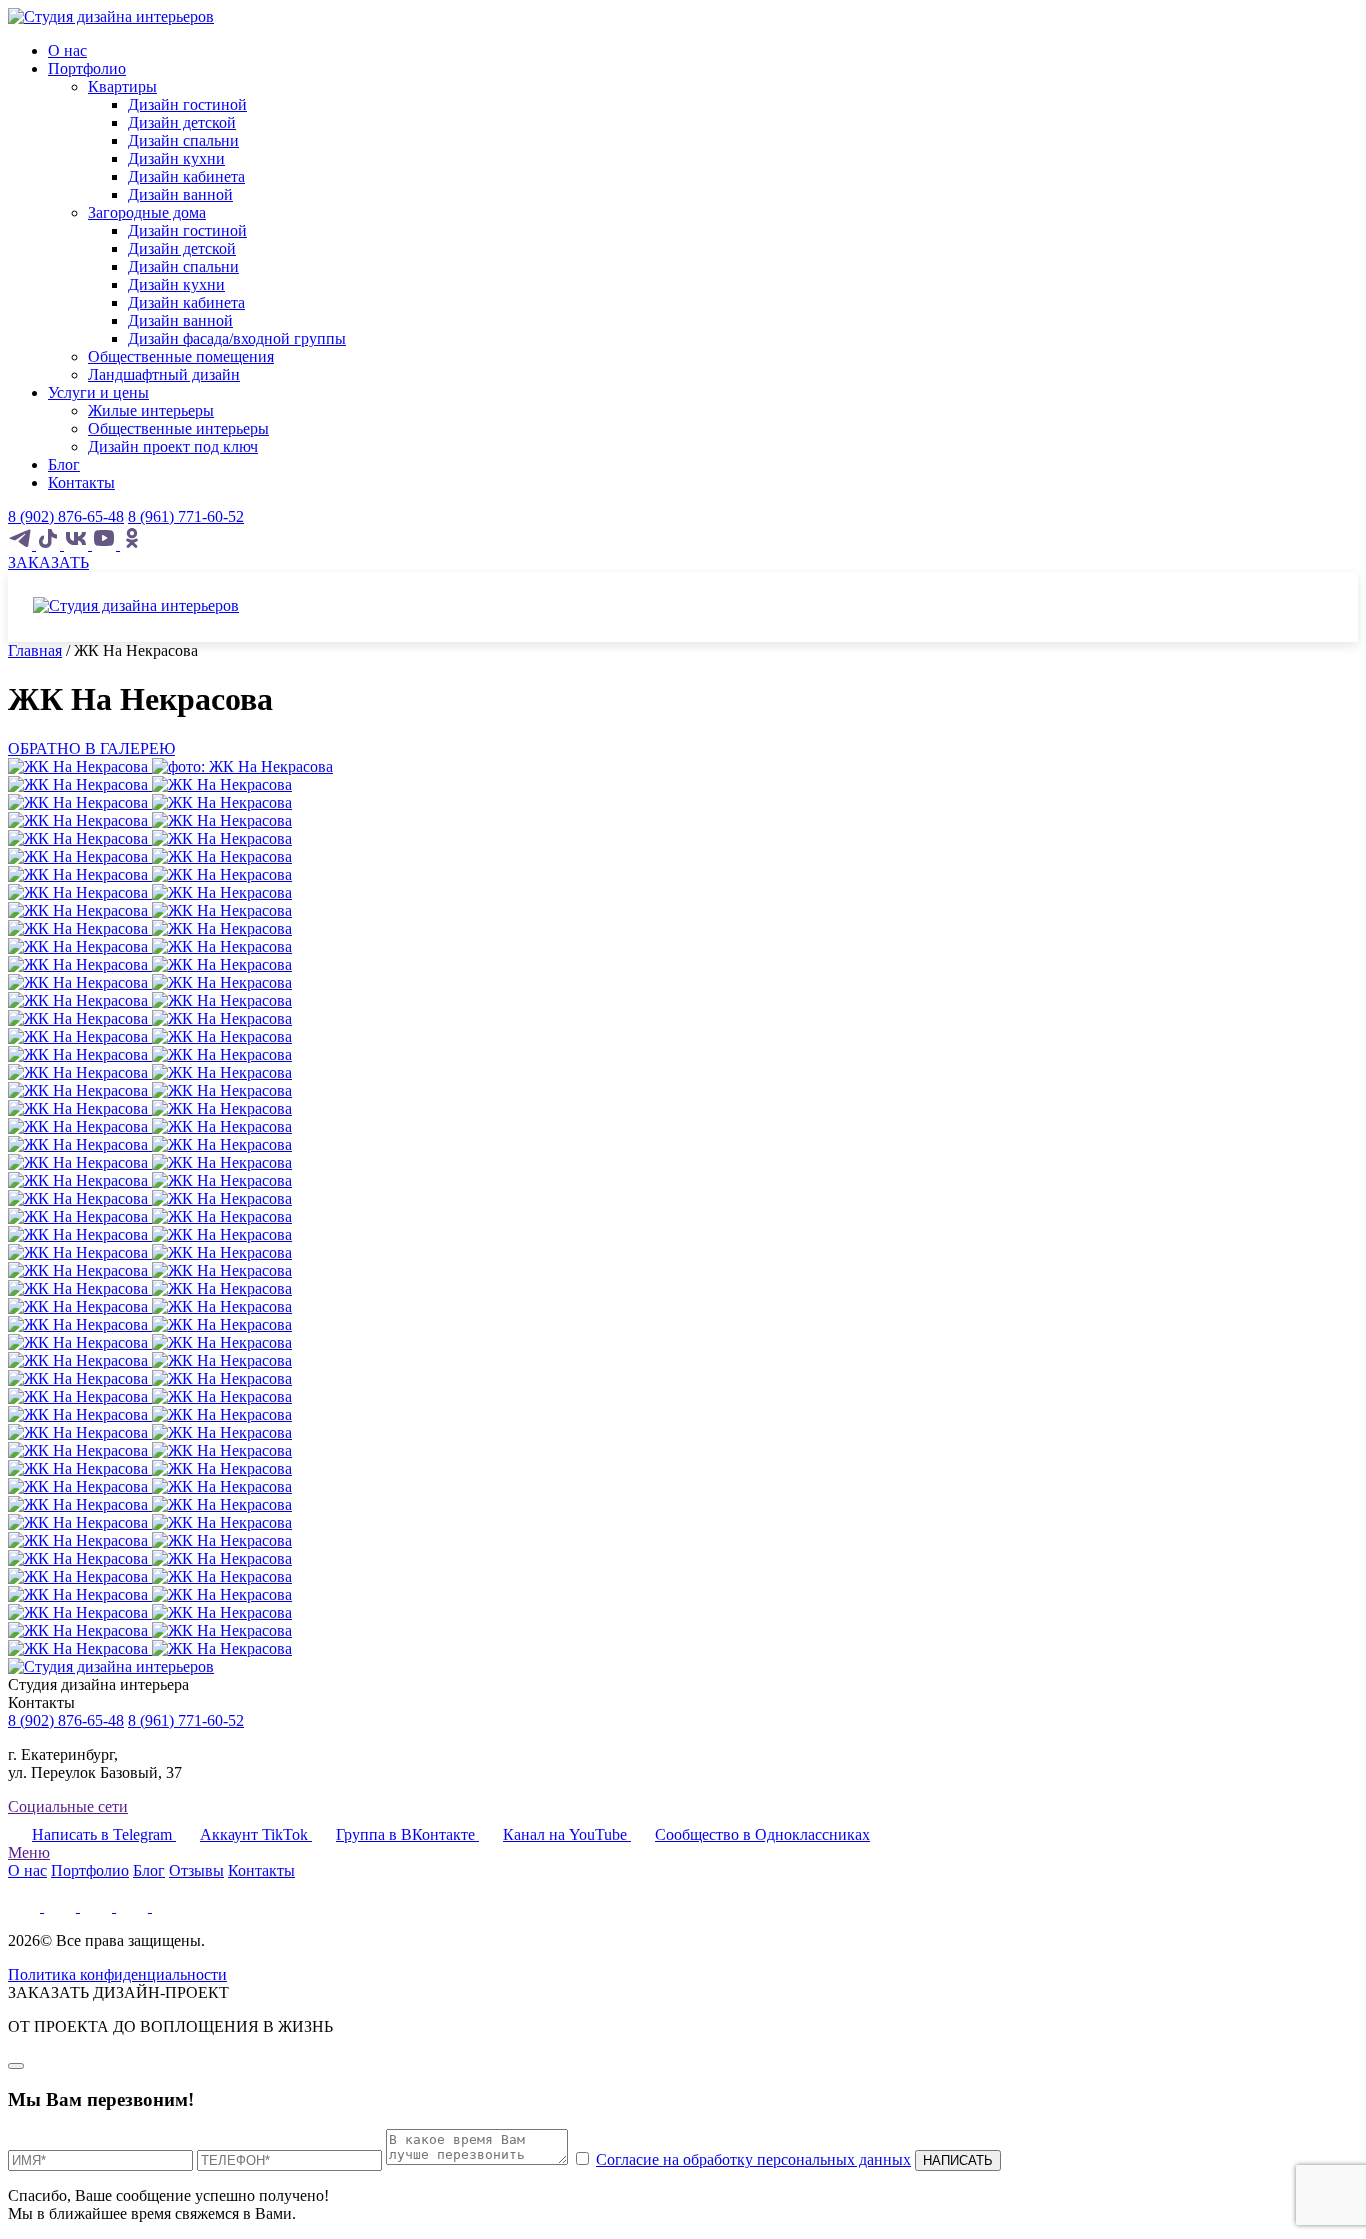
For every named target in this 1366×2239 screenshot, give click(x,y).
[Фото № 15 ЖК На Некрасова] (150, 1036)
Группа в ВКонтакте (407, 1834)
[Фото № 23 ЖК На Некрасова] (150, 1180)
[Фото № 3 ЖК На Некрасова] (150, 820)
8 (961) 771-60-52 (186, 516)
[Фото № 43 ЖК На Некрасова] (150, 1540)
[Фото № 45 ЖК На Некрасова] (150, 1576)
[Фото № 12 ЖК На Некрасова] (150, 982)
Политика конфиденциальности (117, 1974)
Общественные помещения (181, 356)
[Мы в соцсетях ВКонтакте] (78, 544)
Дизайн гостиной (187, 104)
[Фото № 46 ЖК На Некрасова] (150, 1594)
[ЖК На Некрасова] (170, 766)
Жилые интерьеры (151, 410)
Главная (35, 650)
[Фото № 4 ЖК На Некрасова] (150, 838)
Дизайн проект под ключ (173, 446)
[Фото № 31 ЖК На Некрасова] (150, 1324)
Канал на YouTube (567, 1834)
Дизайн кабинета (186, 176)
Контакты (81, 482)
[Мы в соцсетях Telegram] (22, 544)
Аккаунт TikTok (256, 1834)
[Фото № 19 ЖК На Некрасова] (150, 1108)
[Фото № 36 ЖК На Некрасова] (150, 1414)
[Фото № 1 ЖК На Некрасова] (150, 784)
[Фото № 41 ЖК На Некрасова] (150, 1504)
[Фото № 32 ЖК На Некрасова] (150, 1342)
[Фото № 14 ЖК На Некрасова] (150, 1018)
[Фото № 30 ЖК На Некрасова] (150, 1306)
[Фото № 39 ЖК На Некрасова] (150, 1468)
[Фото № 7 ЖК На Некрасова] (150, 892)
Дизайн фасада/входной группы (237, 338)
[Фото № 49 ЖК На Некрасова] (150, 1648)
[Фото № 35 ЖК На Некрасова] (150, 1396)
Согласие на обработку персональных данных (753, 2159)
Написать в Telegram (104, 1834)
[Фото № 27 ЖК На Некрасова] (150, 1252)
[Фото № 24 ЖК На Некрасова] (150, 1198)
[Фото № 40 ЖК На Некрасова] (150, 1486)
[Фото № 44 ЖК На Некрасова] (150, 1558)
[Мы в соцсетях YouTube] (106, 544)
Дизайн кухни (176, 158)
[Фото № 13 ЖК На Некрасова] (150, 1000)
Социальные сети (68, 1806)
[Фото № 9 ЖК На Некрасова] (150, 928)
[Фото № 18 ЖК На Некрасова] (150, 1090)
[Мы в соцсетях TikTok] (50, 544)
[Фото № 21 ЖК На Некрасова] (150, 1144)
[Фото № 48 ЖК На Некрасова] (150, 1630)
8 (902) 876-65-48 (66, 516)
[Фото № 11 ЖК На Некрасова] (150, 964)
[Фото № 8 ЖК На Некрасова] (150, 910)
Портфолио (87, 68)
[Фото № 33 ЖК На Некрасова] (150, 1360)
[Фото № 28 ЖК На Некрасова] (150, 1270)
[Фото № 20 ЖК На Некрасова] (150, 1126)
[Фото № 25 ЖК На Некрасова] (150, 1216)
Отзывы (196, 1870)
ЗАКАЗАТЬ (48, 562)
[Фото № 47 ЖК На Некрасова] (150, 1612)
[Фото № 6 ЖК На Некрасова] (150, 874)
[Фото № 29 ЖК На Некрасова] (150, 1288)
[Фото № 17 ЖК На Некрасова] (150, 1072)
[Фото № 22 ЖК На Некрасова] (150, 1162)
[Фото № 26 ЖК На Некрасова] (150, 1234)
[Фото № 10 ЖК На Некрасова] (150, 946)
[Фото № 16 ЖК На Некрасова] (150, 1054)
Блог (64, 464)
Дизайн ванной (180, 194)
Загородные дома (147, 212)
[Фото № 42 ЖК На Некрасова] (150, 1522)
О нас (67, 50)
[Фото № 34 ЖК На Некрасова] (150, 1378)
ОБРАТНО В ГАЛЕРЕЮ (91, 748)
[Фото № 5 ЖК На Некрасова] (150, 856)
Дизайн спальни (183, 140)
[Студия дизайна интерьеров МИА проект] (111, 16)
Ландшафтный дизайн (164, 374)
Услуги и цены (98, 392)
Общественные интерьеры (178, 428)
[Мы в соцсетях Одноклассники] (132, 544)
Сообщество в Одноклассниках (762, 1834)
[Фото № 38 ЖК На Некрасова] (150, 1450)
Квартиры (122, 86)
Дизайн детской (182, 122)
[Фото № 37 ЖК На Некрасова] (150, 1432)
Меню (29, 1852)
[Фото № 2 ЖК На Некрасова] (150, 802)
